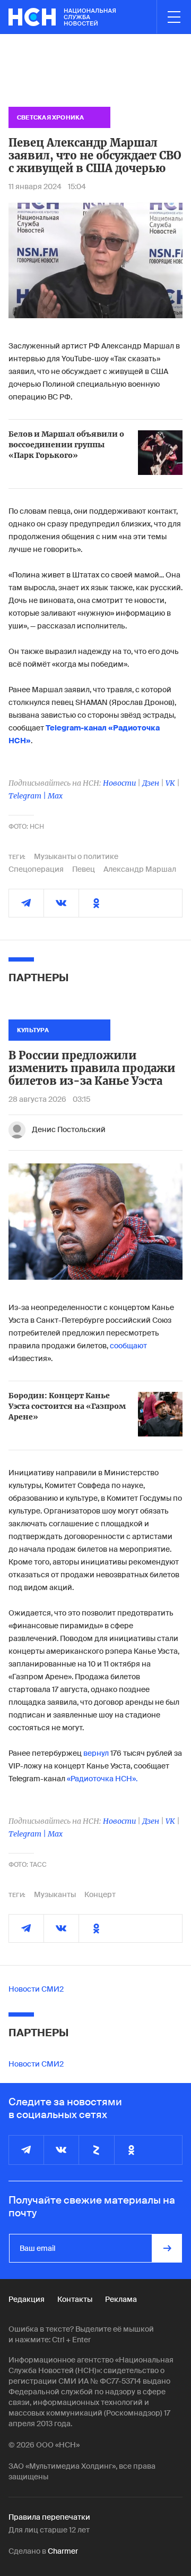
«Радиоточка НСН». (102, 1779)
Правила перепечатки (49, 2517)
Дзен (151, 783)
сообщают (128, 1346)
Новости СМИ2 (36, 1989)
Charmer (63, 2551)
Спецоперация (36, 869)
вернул (96, 1753)
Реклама (121, 2299)
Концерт (100, 1894)
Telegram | (28, 796)
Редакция (27, 2299)
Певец (84, 869)
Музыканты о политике (76, 856)
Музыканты (55, 1894)
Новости (119, 783)
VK (170, 783)
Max (55, 796)
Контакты (75, 2299)
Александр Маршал (140, 869)
